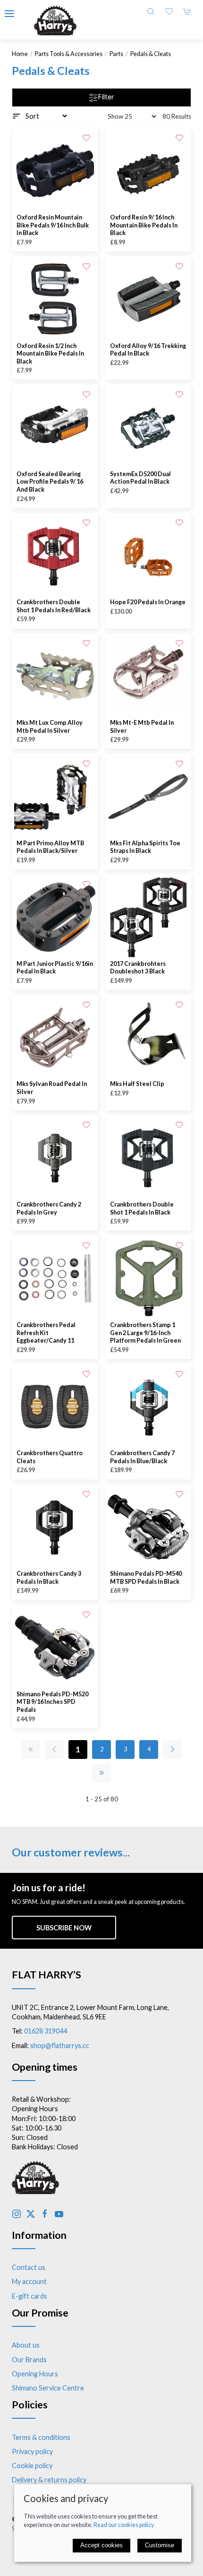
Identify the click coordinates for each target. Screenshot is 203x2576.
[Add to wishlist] (86, 138)
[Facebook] (45, 2214)
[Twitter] (31, 2214)
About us (26, 2345)
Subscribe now (64, 1928)
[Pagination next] (172, 1750)
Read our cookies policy (124, 2525)
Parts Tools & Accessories (69, 54)
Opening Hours (35, 2374)
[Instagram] (17, 2214)
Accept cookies (101, 2545)
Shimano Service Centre (48, 2388)
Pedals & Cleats (151, 54)
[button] (9, 14)
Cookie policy (32, 2466)
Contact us (29, 2267)
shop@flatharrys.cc (60, 2045)
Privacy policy (32, 2451)
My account (29, 2281)
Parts (116, 54)
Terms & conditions (41, 2437)
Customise (160, 2545)
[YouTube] (59, 2214)
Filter (106, 97)
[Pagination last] (101, 1773)
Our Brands (29, 2360)
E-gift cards (30, 2296)
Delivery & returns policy (49, 2480)
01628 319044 (46, 2031)
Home (20, 54)
